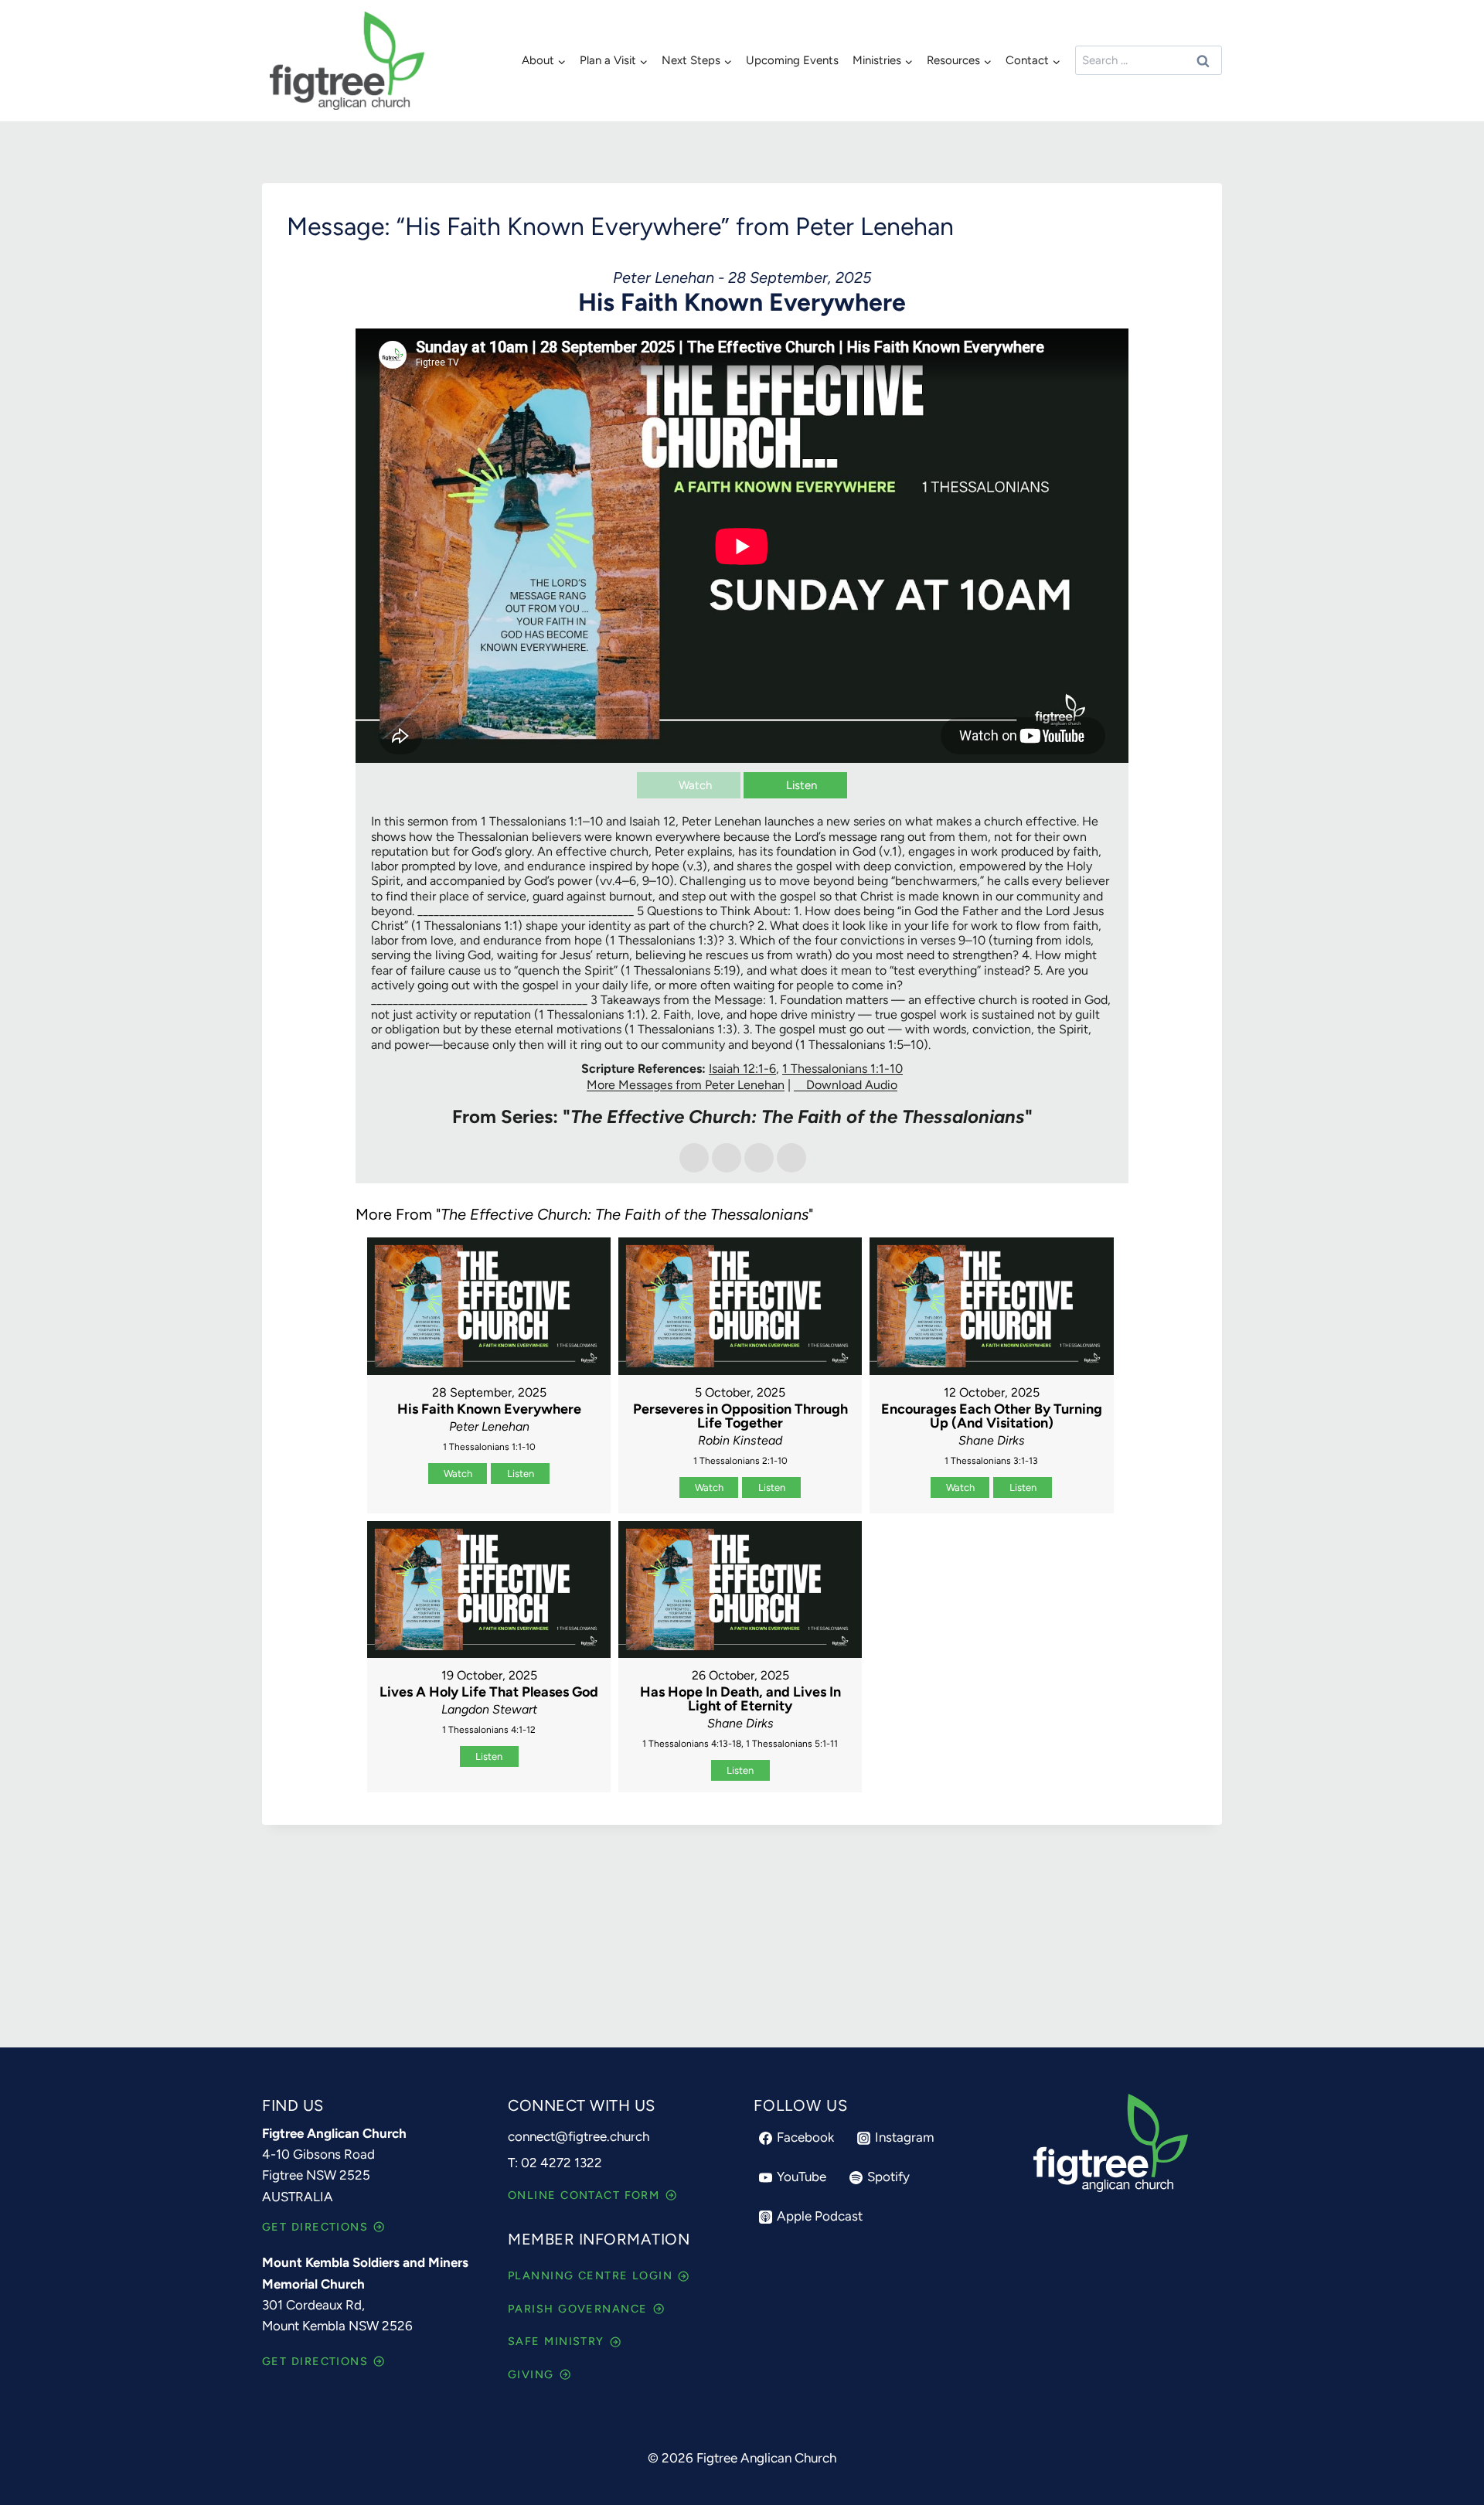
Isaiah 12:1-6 (742, 1069)
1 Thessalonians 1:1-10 (842, 1069)
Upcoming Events (792, 60)
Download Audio (852, 1085)
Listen (802, 785)
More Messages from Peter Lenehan (686, 1085)
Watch (695, 785)
